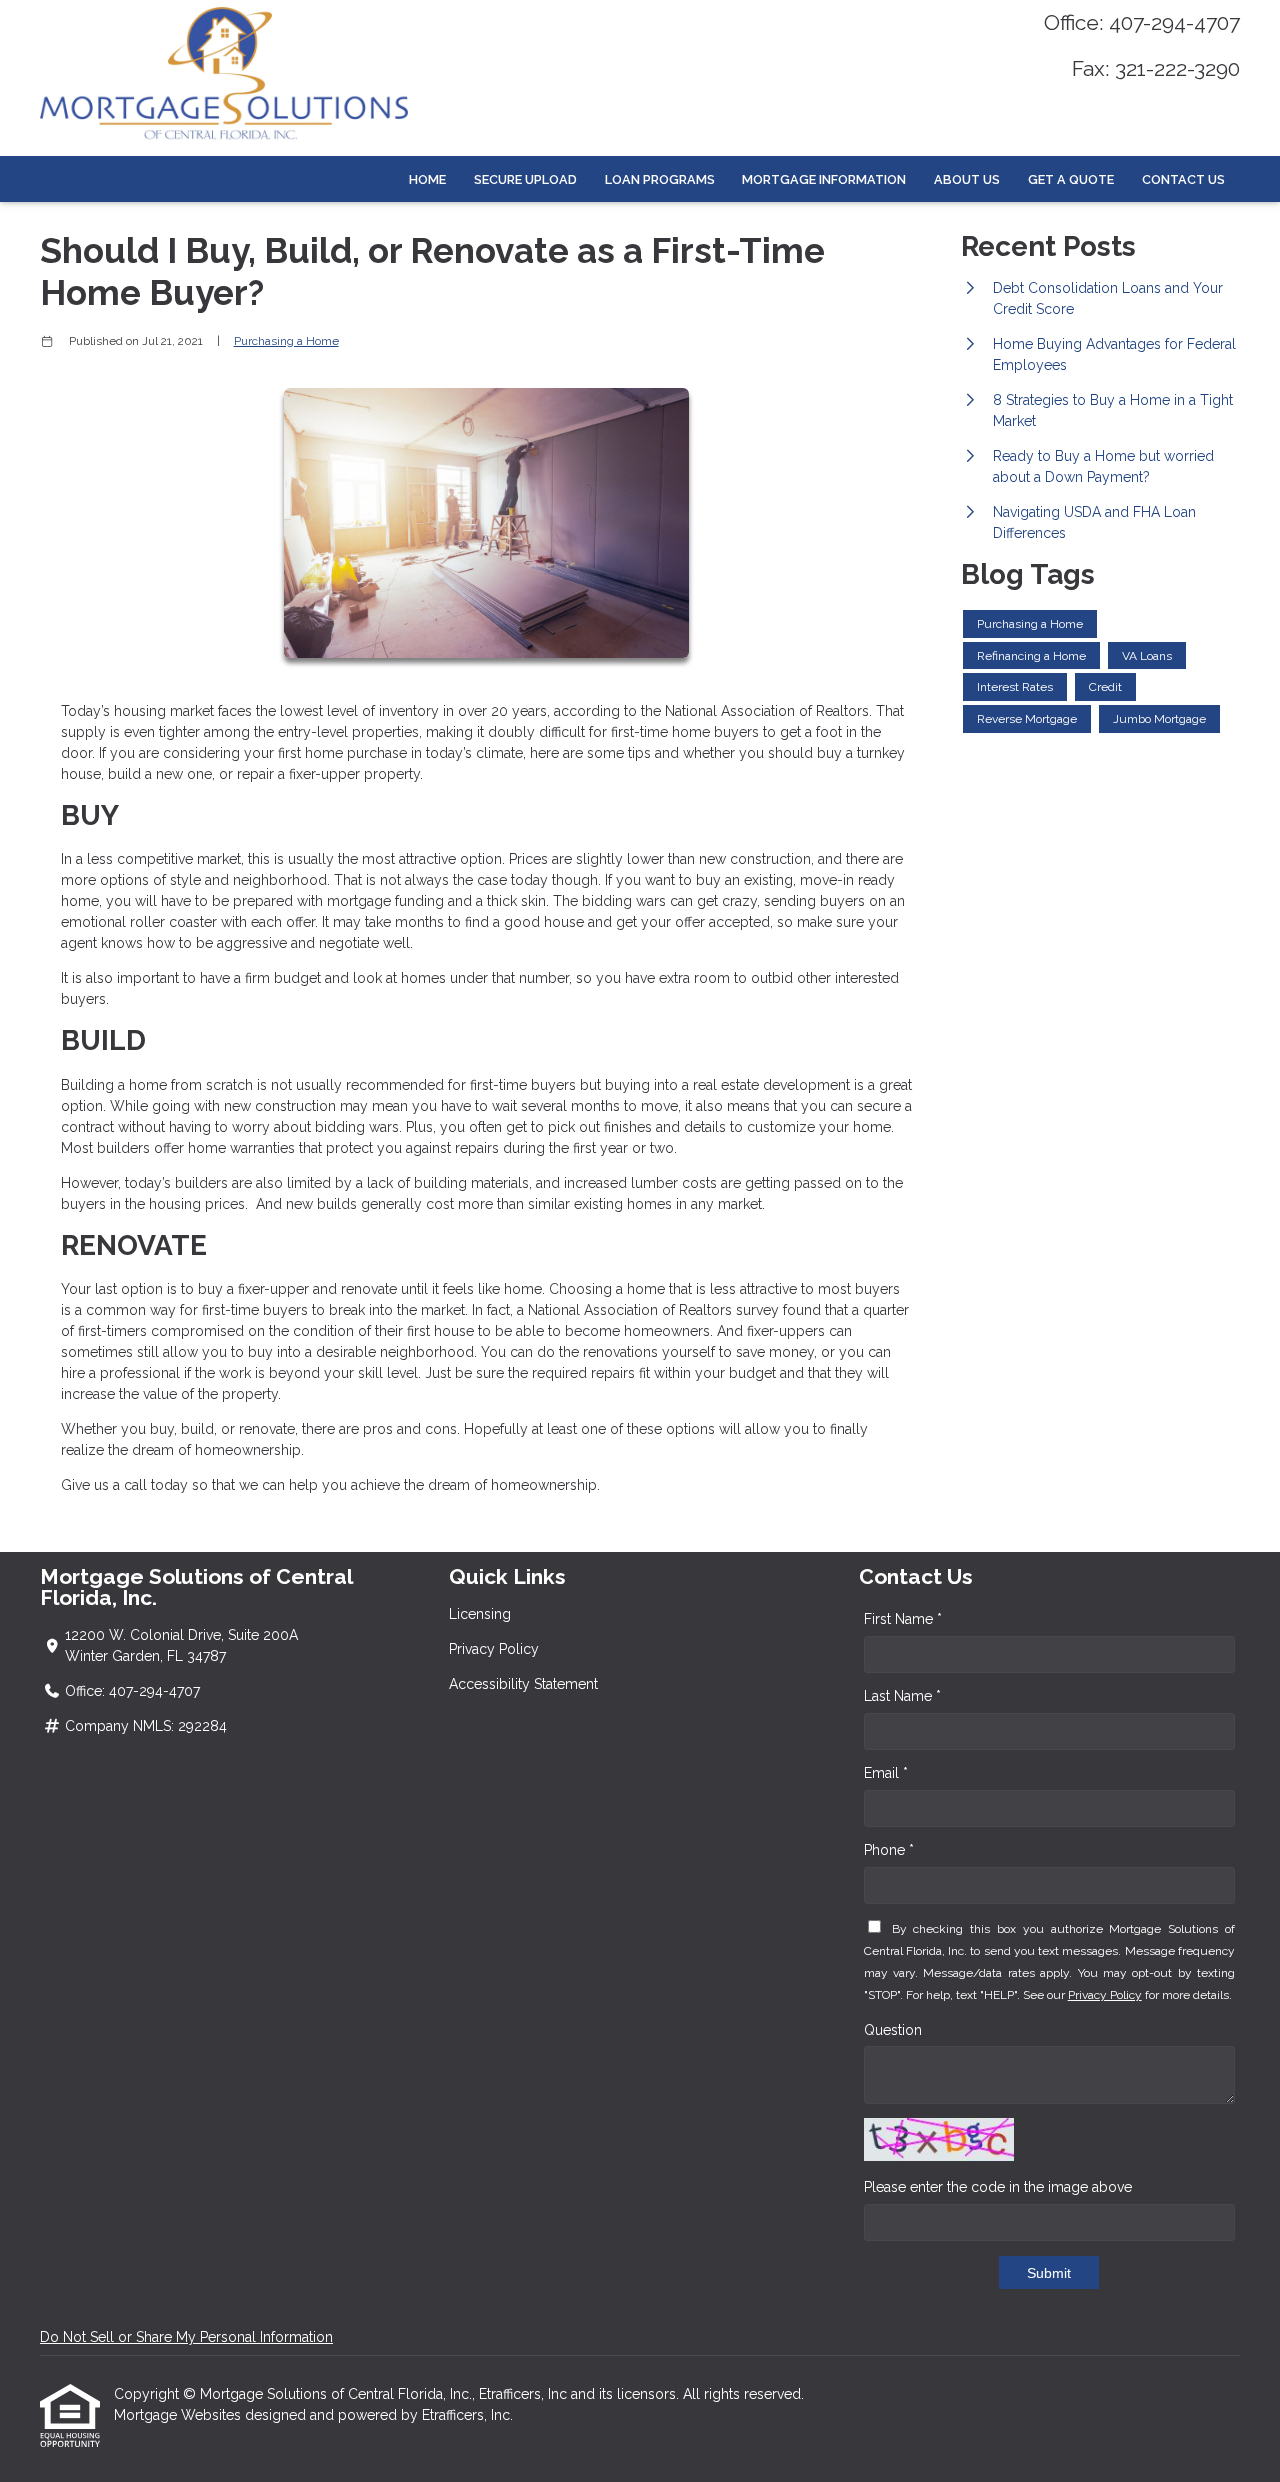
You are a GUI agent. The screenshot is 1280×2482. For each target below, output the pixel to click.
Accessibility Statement (523, 1684)
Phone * (889, 1850)
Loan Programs (660, 179)
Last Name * (902, 1696)
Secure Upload (525, 179)
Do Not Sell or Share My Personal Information (186, 2337)
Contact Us (1183, 179)
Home (427, 179)
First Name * (903, 1619)
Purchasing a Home (286, 341)
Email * (886, 1773)
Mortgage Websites (179, 2415)
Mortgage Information (824, 179)
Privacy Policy (494, 1649)
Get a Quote (1071, 179)
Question (893, 2030)
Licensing (480, 1614)
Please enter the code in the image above (998, 2187)
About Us (967, 179)
